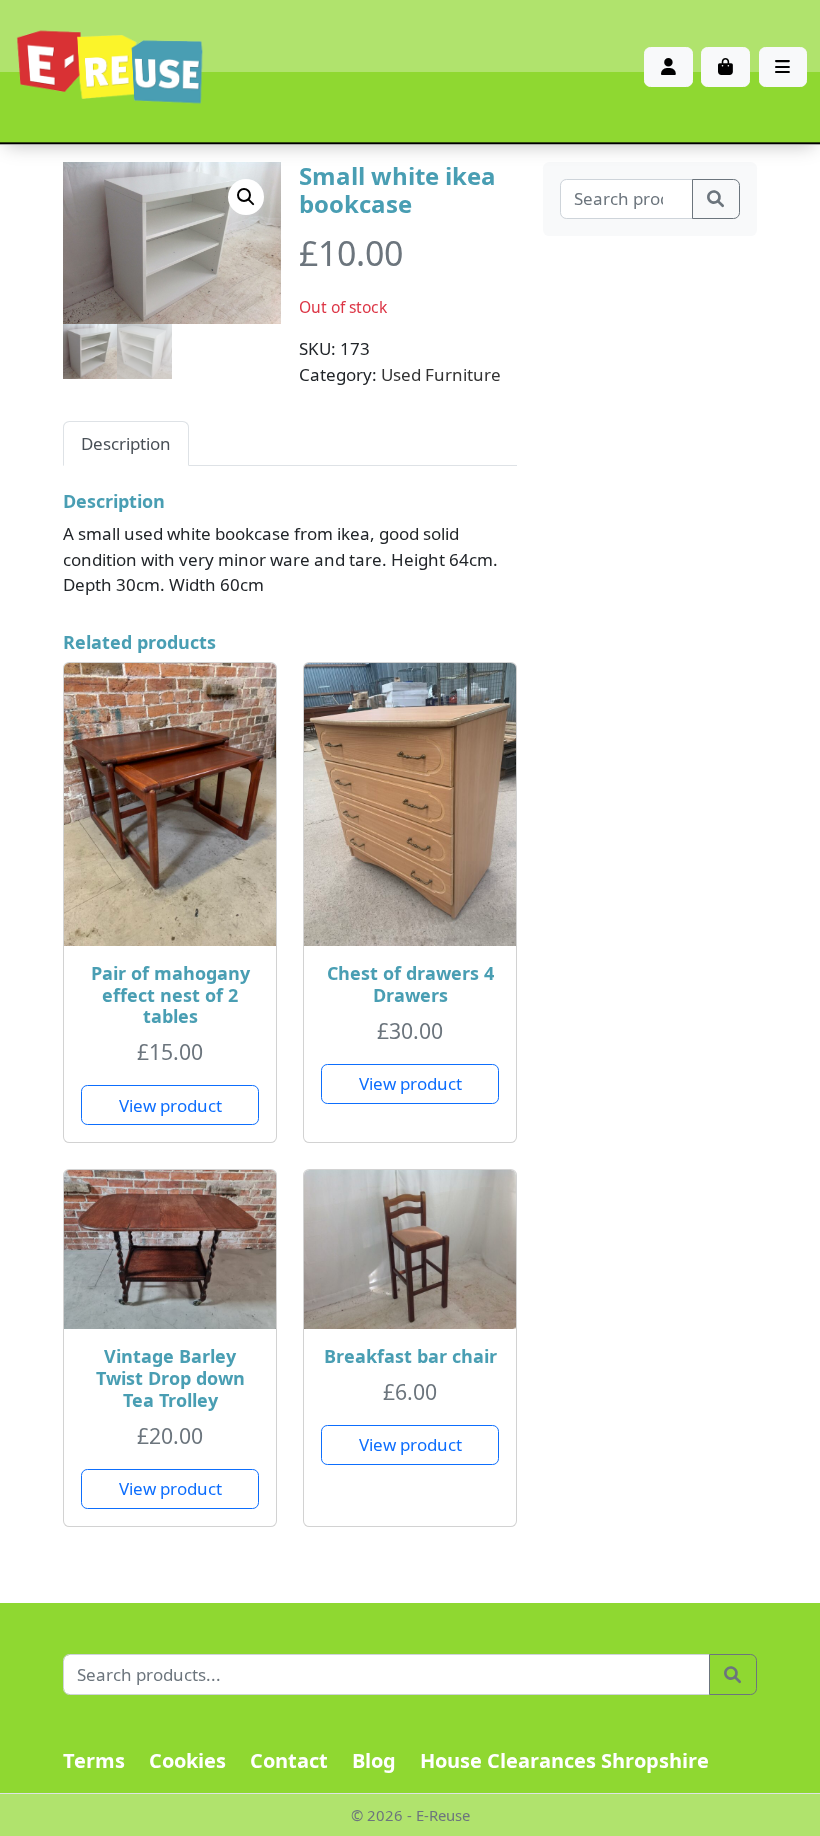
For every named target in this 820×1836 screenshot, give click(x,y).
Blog (374, 1760)
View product (170, 1105)
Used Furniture (441, 374)
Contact (289, 1760)
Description (126, 443)
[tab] (126, 443)
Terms (94, 1760)
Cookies (187, 1760)
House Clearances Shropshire (564, 1760)
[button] (246, 197)
